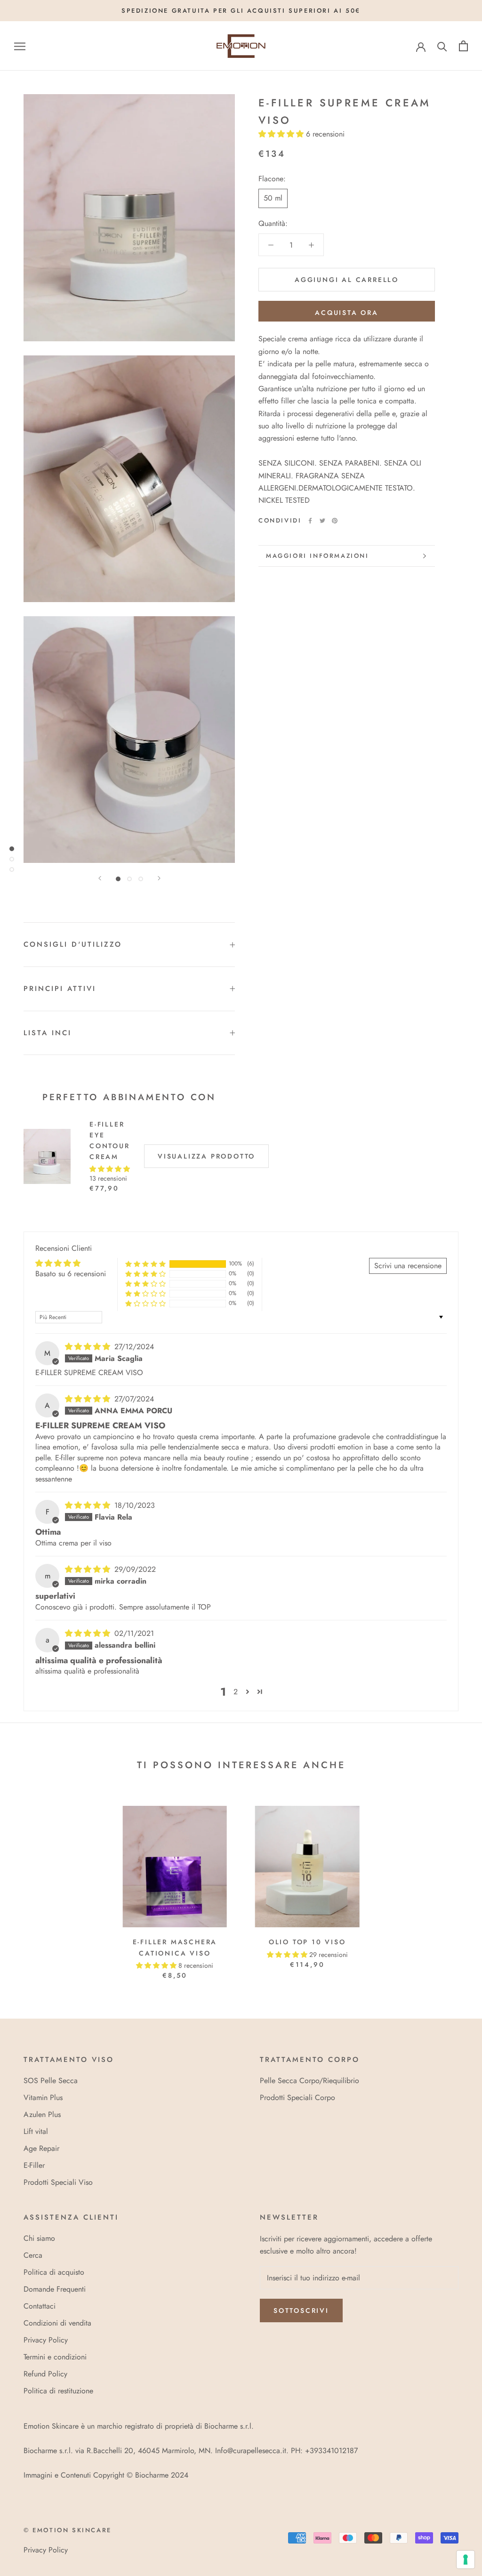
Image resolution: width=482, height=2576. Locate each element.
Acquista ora (347, 313)
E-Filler (34, 2165)
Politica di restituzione (58, 2391)
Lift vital (36, 2131)
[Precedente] (100, 878)
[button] (282, 134)
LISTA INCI (48, 1033)
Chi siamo (39, 2238)
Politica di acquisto (54, 2272)
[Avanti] (159, 878)
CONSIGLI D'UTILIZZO (73, 944)
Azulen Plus (42, 2114)
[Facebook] (310, 521)
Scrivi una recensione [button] (408, 1266)
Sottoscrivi (301, 2310)
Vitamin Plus (43, 2097)
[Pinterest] (335, 521)
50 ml (273, 198)
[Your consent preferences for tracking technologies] (466, 2560)
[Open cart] (463, 46)
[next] (453, 1883)
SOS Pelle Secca (51, 2081)
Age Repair (41, 2148)
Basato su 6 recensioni (71, 1274)
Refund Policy (45, 2374)
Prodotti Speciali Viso (58, 2182)
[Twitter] (322, 521)
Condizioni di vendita (57, 2323)
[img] (89, 1347)
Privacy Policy (46, 2340)
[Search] (442, 46)
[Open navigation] (20, 46)
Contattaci (40, 2306)
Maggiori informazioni (317, 556)
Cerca (33, 2255)
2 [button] (236, 1692)
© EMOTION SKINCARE (68, 2530)
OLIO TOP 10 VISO (307, 1942)
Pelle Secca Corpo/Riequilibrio (309, 2081)
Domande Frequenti (55, 2289)
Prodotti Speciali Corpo (297, 2097)
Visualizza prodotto (206, 1156)
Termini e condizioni (55, 2357)
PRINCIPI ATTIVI (60, 989)
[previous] (29, 1883)
